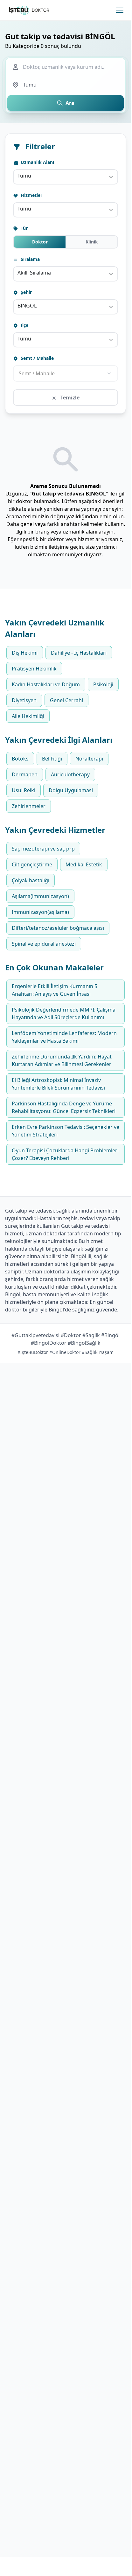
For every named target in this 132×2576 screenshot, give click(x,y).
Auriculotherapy (70, 774)
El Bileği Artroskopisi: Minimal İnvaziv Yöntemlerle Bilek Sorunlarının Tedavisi (58, 1084)
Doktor (40, 242)
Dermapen (25, 774)
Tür (24, 228)
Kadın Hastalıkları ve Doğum (46, 684)
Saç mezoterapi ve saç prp (43, 849)
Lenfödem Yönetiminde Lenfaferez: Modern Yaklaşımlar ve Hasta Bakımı (64, 1037)
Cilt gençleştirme (32, 864)
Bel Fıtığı (52, 759)
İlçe (24, 325)
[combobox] (66, 177)
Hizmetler (31, 195)
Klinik (92, 242)
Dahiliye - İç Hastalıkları (79, 653)
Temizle (69, 398)
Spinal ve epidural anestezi (44, 944)
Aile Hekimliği (28, 716)
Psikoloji (103, 684)
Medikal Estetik (84, 864)
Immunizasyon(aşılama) (40, 912)
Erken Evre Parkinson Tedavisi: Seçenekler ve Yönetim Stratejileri (66, 1131)
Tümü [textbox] (24, 176)
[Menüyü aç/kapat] (120, 10)
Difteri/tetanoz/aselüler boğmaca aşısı (58, 928)
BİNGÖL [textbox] (27, 306)
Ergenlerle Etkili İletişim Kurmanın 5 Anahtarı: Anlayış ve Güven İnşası (55, 990)
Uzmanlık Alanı (37, 162)
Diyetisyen (24, 700)
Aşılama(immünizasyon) (40, 896)
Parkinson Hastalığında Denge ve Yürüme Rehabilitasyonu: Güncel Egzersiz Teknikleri (64, 1107)
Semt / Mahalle (37, 358)
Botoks (20, 759)
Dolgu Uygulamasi (71, 790)
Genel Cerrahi (66, 700)
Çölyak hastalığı (31, 880)
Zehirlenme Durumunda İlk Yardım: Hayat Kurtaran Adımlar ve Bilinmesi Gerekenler (62, 1060)
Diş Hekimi (25, 653)
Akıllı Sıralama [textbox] (34, 273)
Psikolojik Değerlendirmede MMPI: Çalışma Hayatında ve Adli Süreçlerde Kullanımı (64, 1013)
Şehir (26, 292)
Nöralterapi (89, 759)
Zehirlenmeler (29, 806)
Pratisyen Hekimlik (34, 669)
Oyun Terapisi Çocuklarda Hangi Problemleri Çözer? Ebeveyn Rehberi (65, 1154)
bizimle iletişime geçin (57, 547)
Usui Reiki (24, 790)
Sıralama (30, 259)
